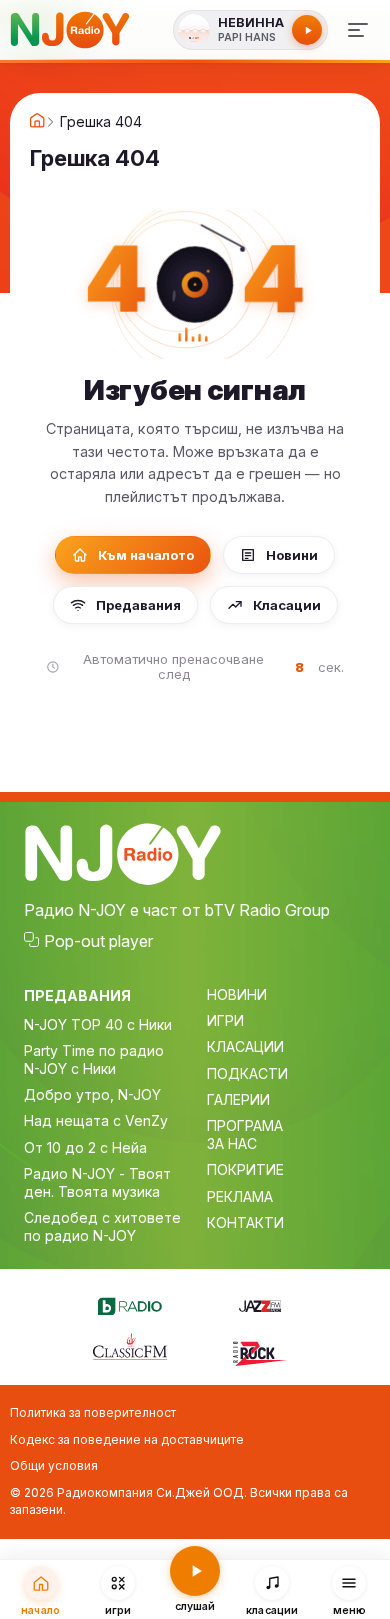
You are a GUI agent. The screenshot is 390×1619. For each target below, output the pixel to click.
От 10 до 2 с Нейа (85, 1147)
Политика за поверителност (93, 1412)
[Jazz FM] (260, 1303)
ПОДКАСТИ (247, 1073)
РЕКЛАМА (240, 1196)
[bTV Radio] (130, 1303)
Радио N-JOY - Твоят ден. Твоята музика (97, 1182)
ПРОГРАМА (245, 1125)
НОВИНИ (237, 994)
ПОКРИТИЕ (245, 1169)
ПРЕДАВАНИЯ (77, 995)
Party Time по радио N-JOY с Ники (94, 1059)
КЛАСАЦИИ (245, 1046)
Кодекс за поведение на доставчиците (127, 1439)
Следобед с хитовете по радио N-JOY (102, 1226)
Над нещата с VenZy (96, 1120)
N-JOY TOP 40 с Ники (98, 1024)
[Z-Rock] (260, 1351)
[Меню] (358, 30)
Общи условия (54, 1465)
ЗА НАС (232, 1143)
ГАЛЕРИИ (238, 1099)
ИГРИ (225, 1020)
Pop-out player (98, 941)
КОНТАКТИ (245, 1222)
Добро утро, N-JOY (92, 1094)
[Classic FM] (130, 1348)
